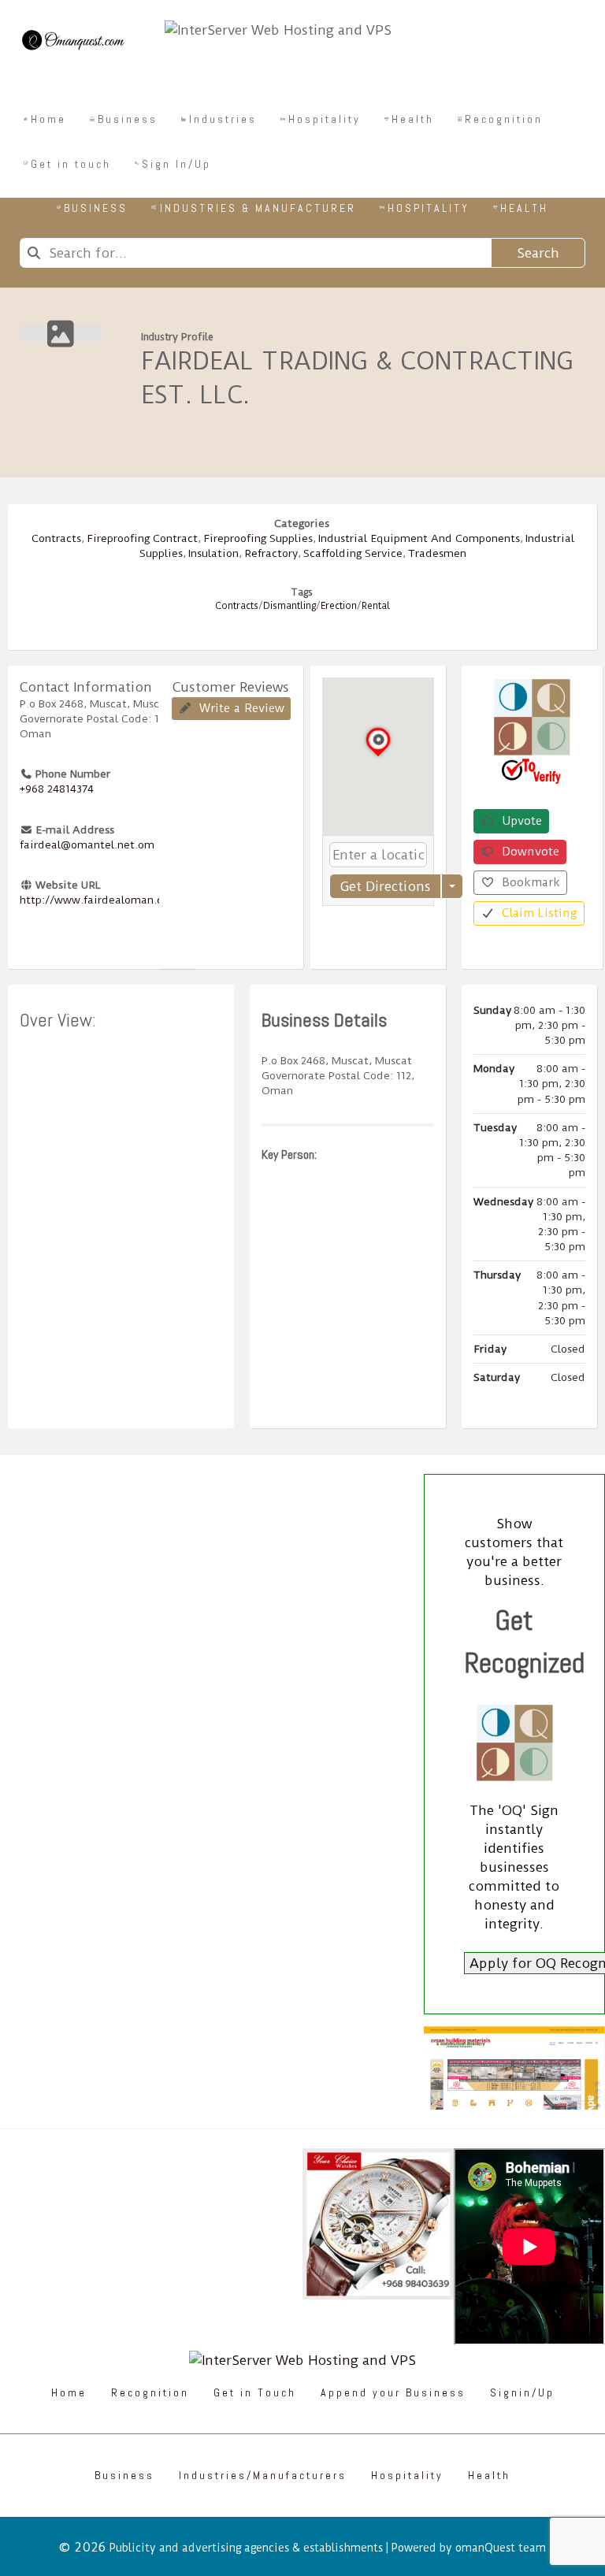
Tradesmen (437, 553)
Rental (376, 606)
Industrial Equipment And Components (419, 538)
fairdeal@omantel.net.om (87, 844)
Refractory (271, 553)
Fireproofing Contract (142, 538)
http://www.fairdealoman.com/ (102, 900)
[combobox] (255, 253)
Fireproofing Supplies (258, 538)
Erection (339, 606)
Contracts (56, 538)
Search (538, 253)
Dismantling (290, 606)
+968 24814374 (57, 789)
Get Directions (385, 886)
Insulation (213, 553)
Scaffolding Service (353, 553)
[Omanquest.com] (72, 43)
